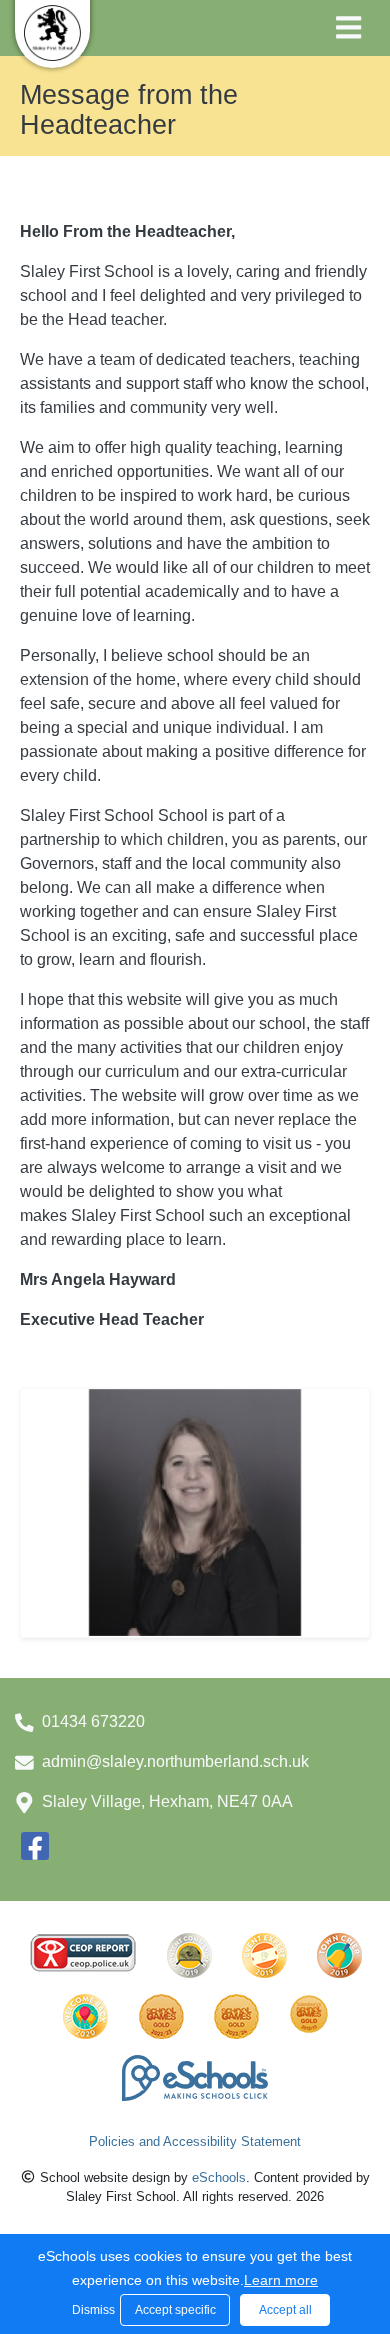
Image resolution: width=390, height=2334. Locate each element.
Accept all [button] (285, 2310)
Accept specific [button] (175, 2310)
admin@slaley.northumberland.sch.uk (175, 1761)
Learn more (281, 2280)
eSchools (219, 2177)
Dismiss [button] (91, 2310)
